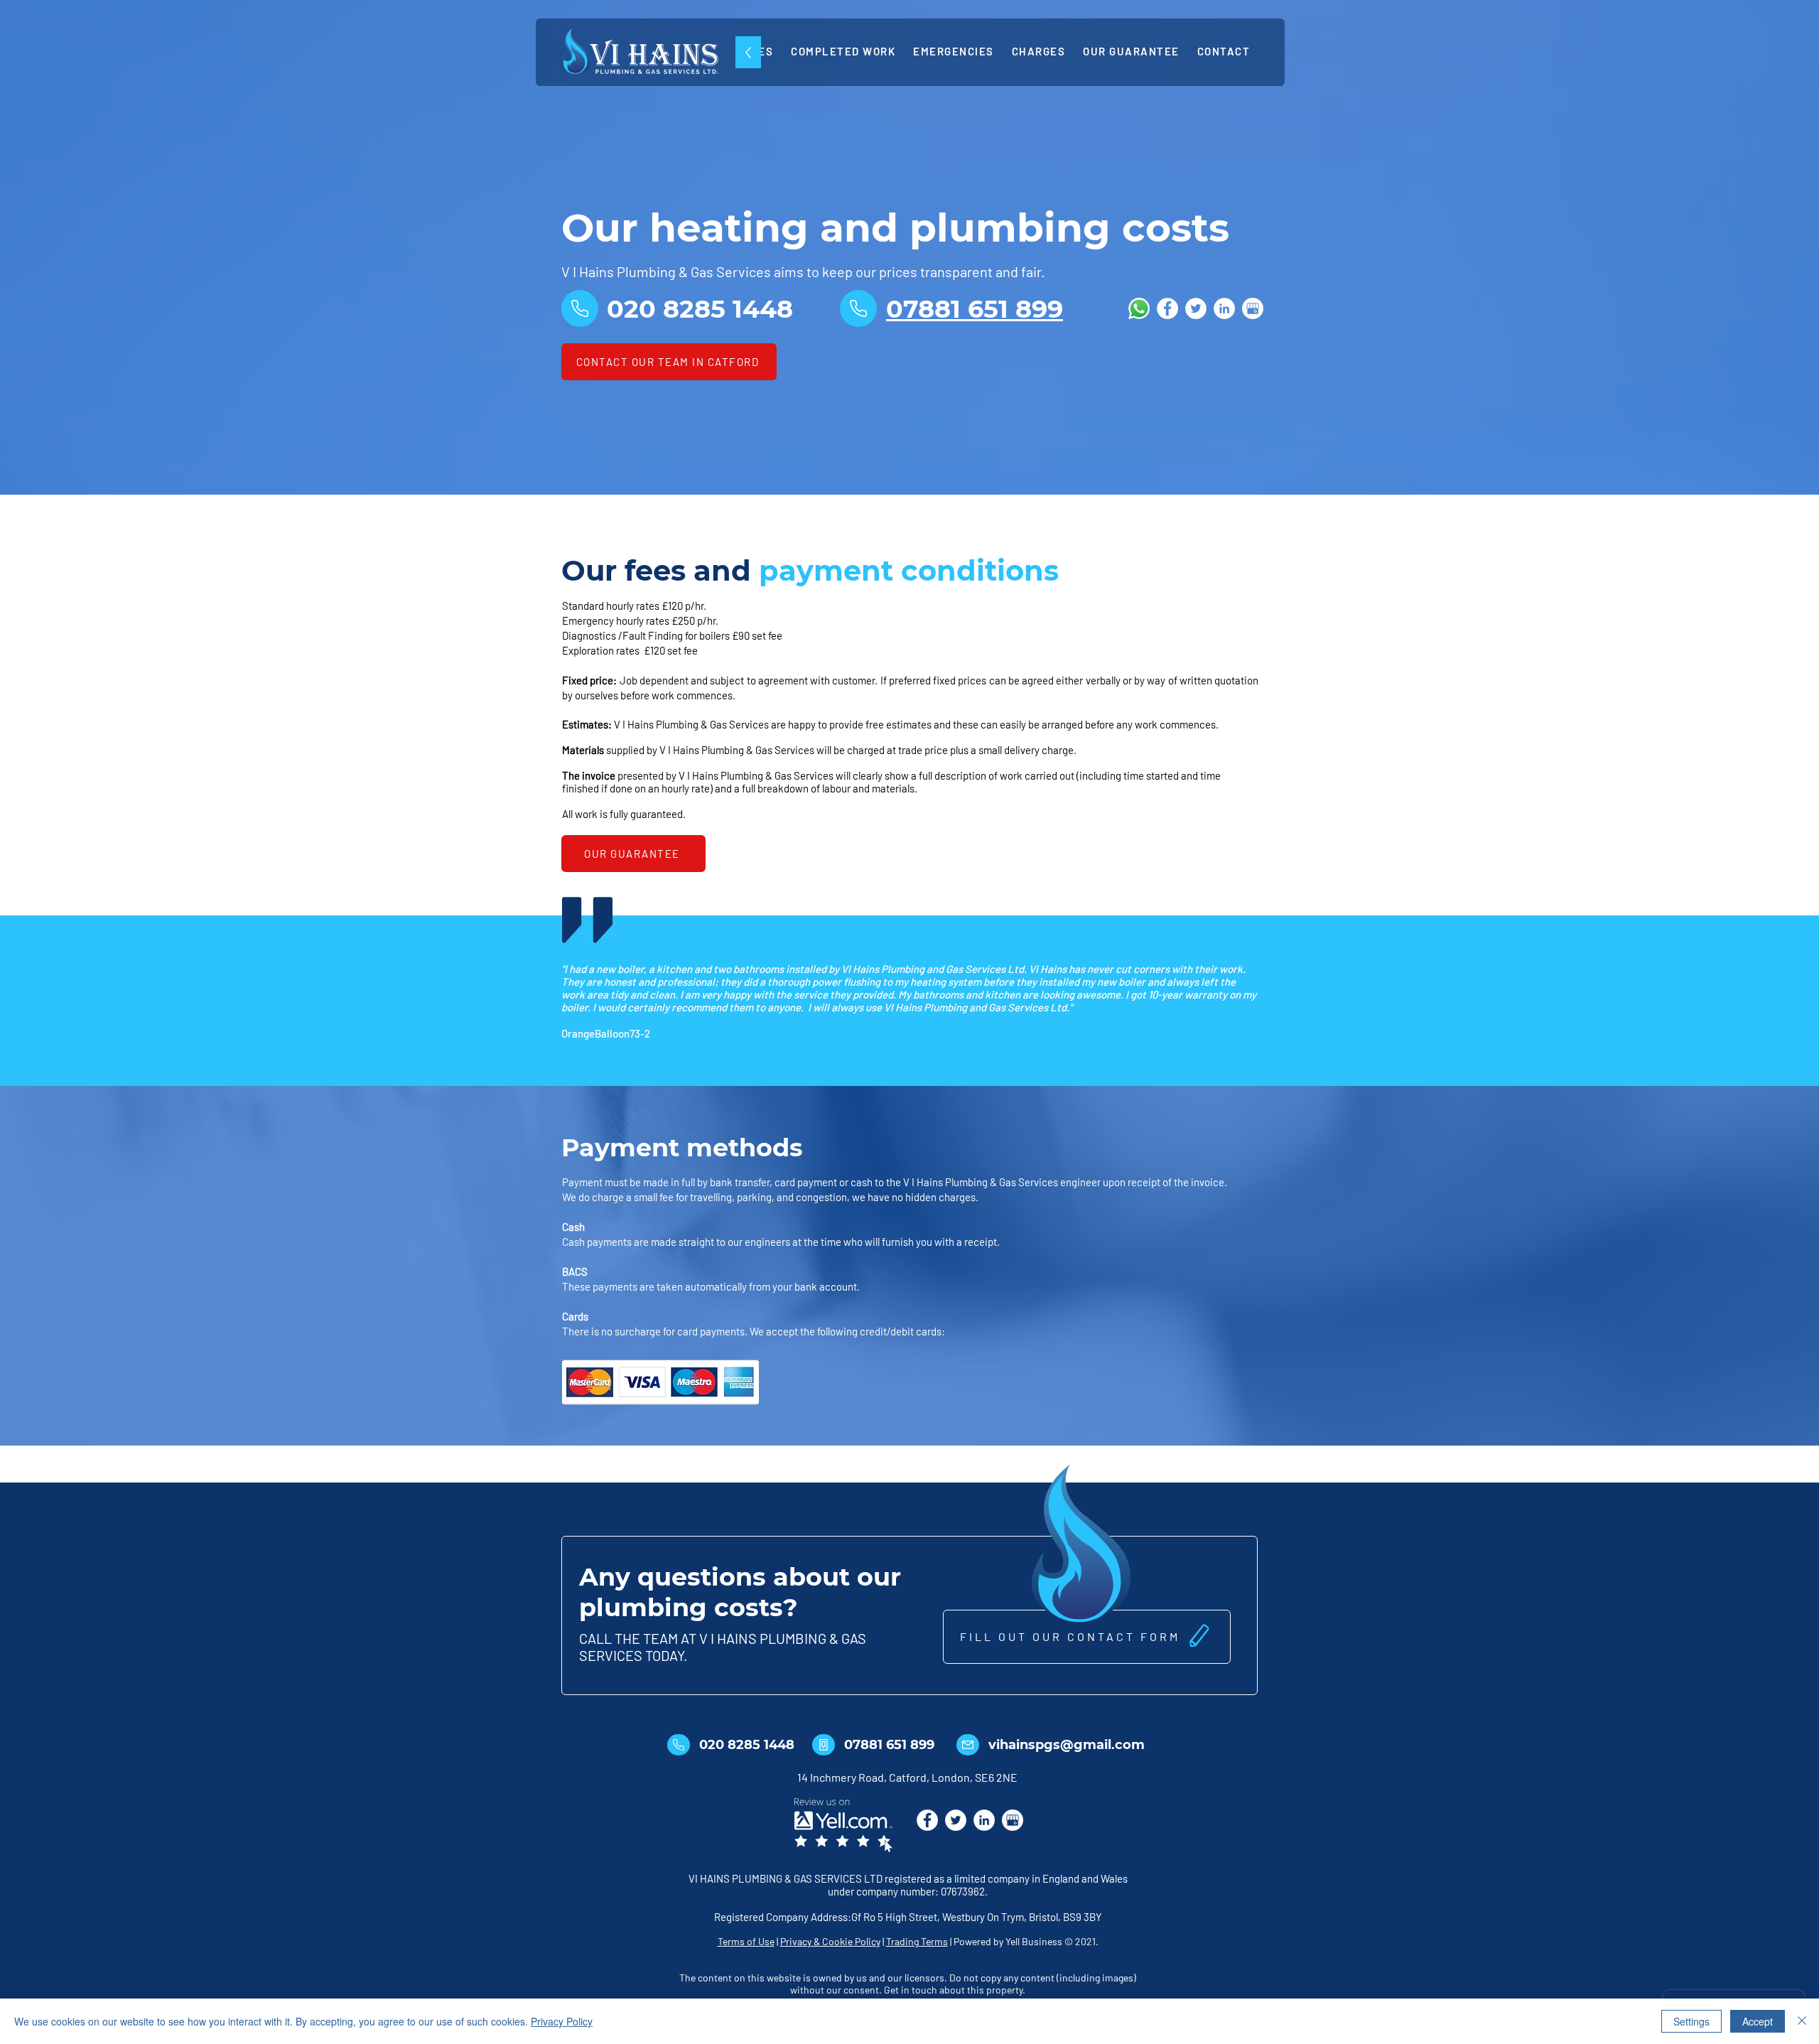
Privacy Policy (562, 2021)
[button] (1087, 1637)
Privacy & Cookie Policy (830, 1941)
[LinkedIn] (1224, 308)
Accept (1758, 2021)
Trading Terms (917, 1941)
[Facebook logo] (927, 1820)
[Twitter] (1196, 308)
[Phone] (580, 308)
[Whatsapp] (1139, 308)
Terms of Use (746, 1941)
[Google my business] (1253, 308)
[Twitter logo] (956, 1820)
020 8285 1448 (747, 1745)
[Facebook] (1167, 308)
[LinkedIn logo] (984, 1820)
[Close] (1802, 2021)
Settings (1691, 2021)
